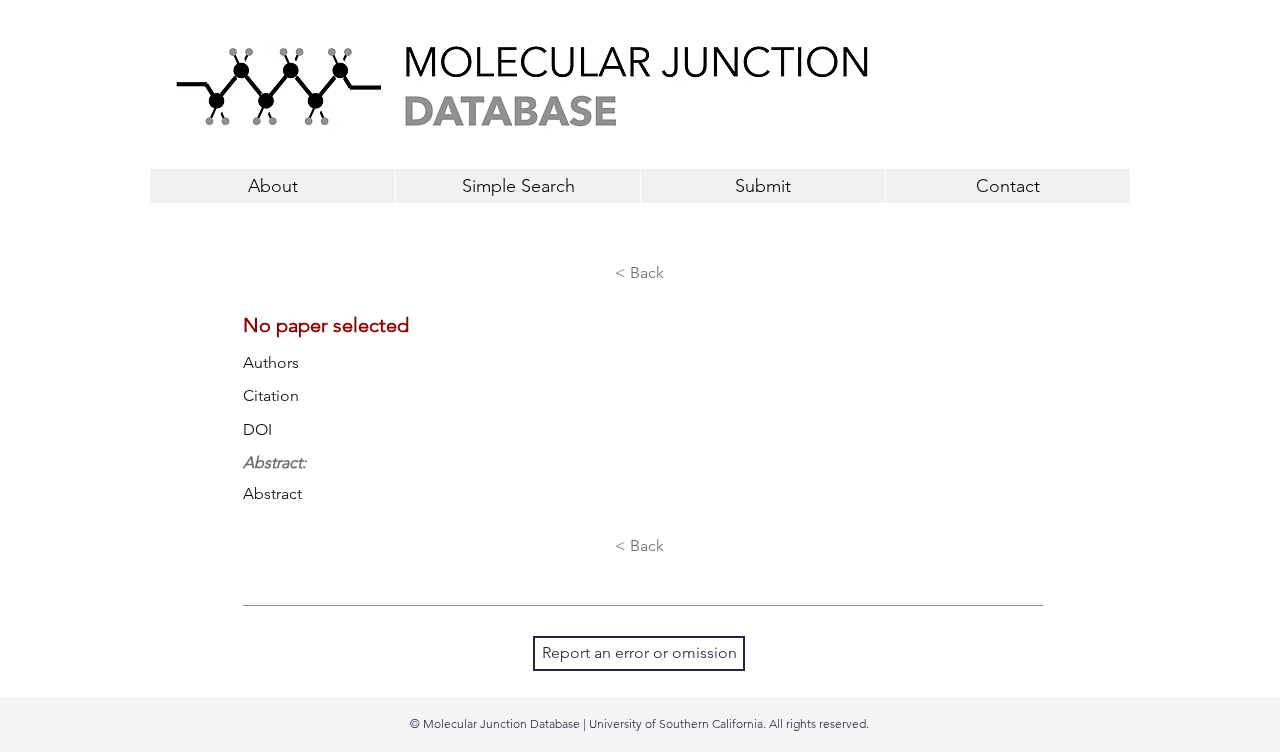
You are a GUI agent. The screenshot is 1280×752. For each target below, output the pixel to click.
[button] (762, 186)
